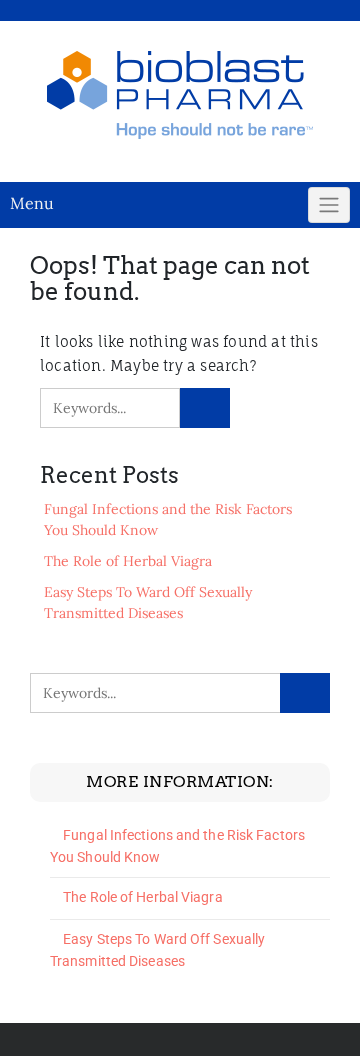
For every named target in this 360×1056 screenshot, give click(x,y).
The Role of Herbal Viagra (128, 561)
